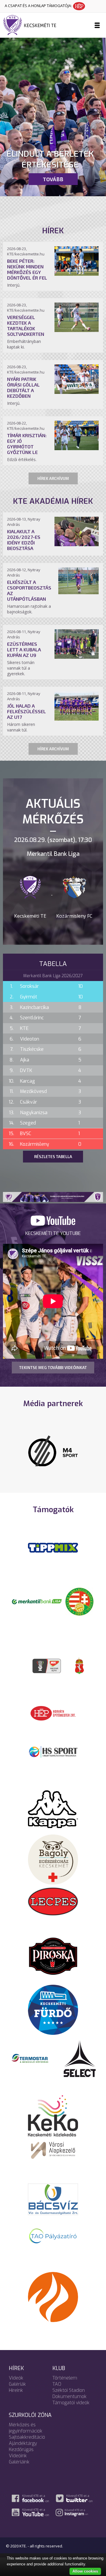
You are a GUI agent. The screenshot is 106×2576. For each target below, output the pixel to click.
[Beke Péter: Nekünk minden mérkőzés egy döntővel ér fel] (77, 274)
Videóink (18, 2459)
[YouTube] (53, 1224)
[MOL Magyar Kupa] (47, 1669)
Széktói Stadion (69, 2394)
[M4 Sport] (53, 1452)
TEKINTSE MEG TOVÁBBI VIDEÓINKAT (53, 1368)
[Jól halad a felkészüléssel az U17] (77, 719)
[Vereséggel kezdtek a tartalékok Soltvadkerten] (77, 330)
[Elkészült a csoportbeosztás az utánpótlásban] (78, 592)
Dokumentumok (69, 2400)
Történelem (65, 2381)
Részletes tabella (53, 1157)
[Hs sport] (53, 1755)
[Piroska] (53, 1960)
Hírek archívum (53, 478)
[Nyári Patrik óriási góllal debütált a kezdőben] (77, 392)
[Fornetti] (53, 2300)
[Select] (80, 2061)
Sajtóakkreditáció (27, 2441)
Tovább (53, 179)
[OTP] (37, 1605)
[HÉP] (53, 1716)
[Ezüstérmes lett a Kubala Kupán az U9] (77, 657)
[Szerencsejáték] (53, 1551)
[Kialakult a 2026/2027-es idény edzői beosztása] (77, 544)
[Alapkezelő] (53, 2153)
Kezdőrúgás (21, 2453)
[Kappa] (53, 1812)
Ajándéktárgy (23, 2447)
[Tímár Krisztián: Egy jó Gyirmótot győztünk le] (77, 448)
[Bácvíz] (53, 2202)
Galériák (17, 2388)
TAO (57, 2388)
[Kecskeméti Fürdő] (53, 2013)
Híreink (16, 2394)
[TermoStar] (33, 2061)
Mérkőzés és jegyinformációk (26, 2431)
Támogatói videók (71, 2406)
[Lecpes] (53, 1904)
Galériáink (19, 2465)
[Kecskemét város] (79, 1669)
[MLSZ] (79, 1605)
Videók (16, 2381)
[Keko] (53, 2119)
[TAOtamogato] (53, 2239)
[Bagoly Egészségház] (53, 1862)
